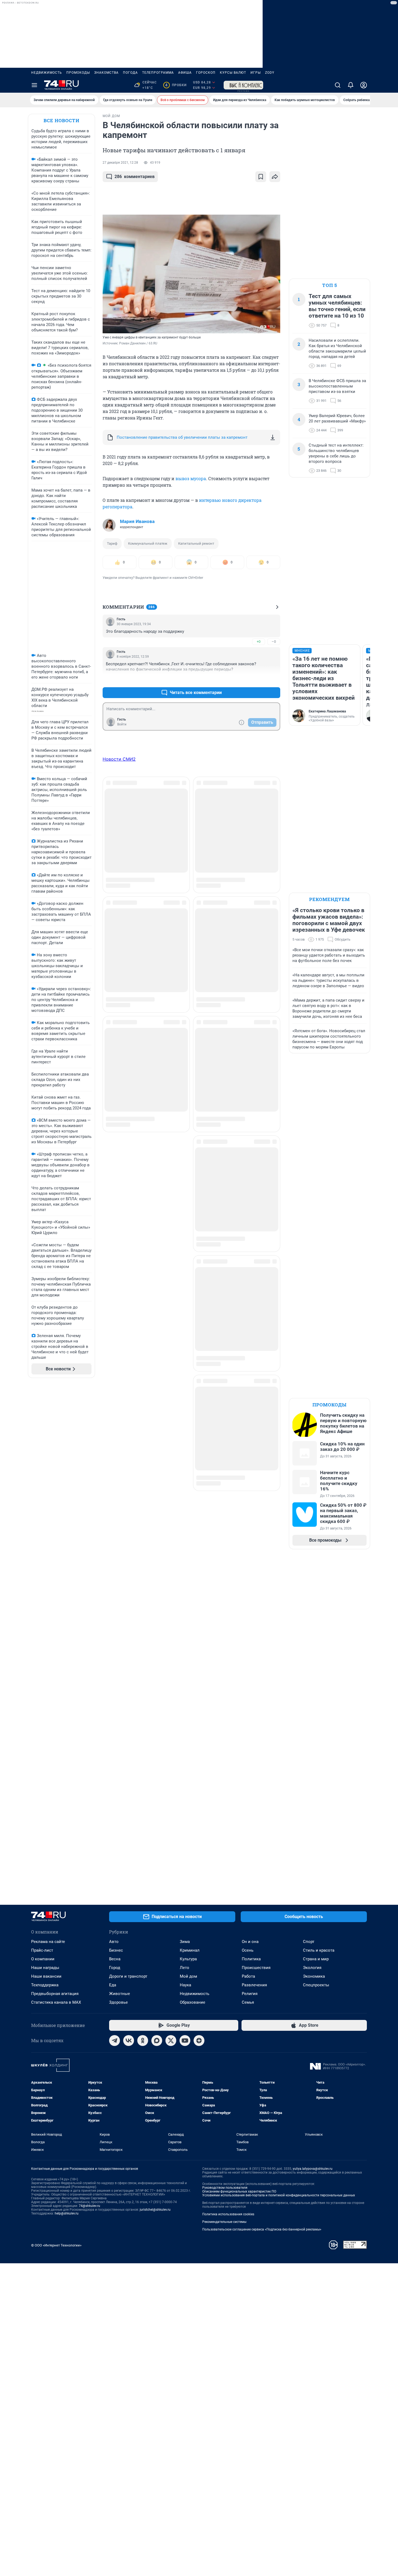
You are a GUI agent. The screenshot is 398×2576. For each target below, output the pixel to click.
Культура (188, 1959)
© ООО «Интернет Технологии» (56, 2245)
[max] (157, 2041)
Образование (193, 2002)
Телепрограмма (158, 73)
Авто (114, 1942)
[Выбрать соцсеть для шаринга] (275, 177)
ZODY (270, 73)
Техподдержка (45, 1985)
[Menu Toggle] (34, 85)
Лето (185, 1968)
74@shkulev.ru (89, 2206)
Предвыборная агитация (55, 1994)
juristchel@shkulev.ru (155, 2210)
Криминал (190, 1950)
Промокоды (78, 73)
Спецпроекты (316, 1985)
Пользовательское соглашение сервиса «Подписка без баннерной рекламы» (262, 2229)
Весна (115, 1959)
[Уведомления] (351, 85)
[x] (171, 2041)
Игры (256, 73)
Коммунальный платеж (148, 543)
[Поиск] (338, 85)
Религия (250, 1994)
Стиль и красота (319, 1950)
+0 (259, 642)
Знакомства (106, 73)
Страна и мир (316, 1959)
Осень (248, 1950)
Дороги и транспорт (128, 1976)
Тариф (112, 543)
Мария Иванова (137, 521)
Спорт (309, 1942)
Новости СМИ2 (119, 759)
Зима (185, 1942)
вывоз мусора (191, 478)
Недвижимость (47, 73)
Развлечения (254, 1985)
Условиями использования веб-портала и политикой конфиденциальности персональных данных (279, 2195)
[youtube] (185, 2041)
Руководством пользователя (225, 2188)
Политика (251, 1959)
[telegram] (115, 2041)
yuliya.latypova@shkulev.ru (313, 2169)
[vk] (129, 2041)
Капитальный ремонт (196, 543)
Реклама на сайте (48, 1942)
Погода (130, 73)
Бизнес (116, 1950)
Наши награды (45, 1968)
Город (115, 1968)
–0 (274, 642)
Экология (312, 1968)
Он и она (250, 1942)
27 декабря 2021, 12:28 (120, 163)
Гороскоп (206, 73)
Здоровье (118, 2002)
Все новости (61, 120)
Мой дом (188, 1976)
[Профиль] (364, 85)
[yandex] (199, 2041)
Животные (120, 1994)
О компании (43, 1959)
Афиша (185, 73)
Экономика (314, 1976)
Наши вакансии (46, 1976)
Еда (113, 1985)
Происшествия (256, 1968)
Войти (122, 724)
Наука (185, 1985)
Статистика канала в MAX (56, 2002)
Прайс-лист (42, 1950)
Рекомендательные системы (224, 2222)
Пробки (176, 85)
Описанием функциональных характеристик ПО (239, 2191)
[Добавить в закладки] (261, 177)
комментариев (135, 177)
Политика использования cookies (228, 2214)
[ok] (143, 2041)
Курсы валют (233, 73)
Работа (248, 1976)
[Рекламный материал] (243, 85)
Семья (248, 2002)
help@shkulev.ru (67, 2213)
